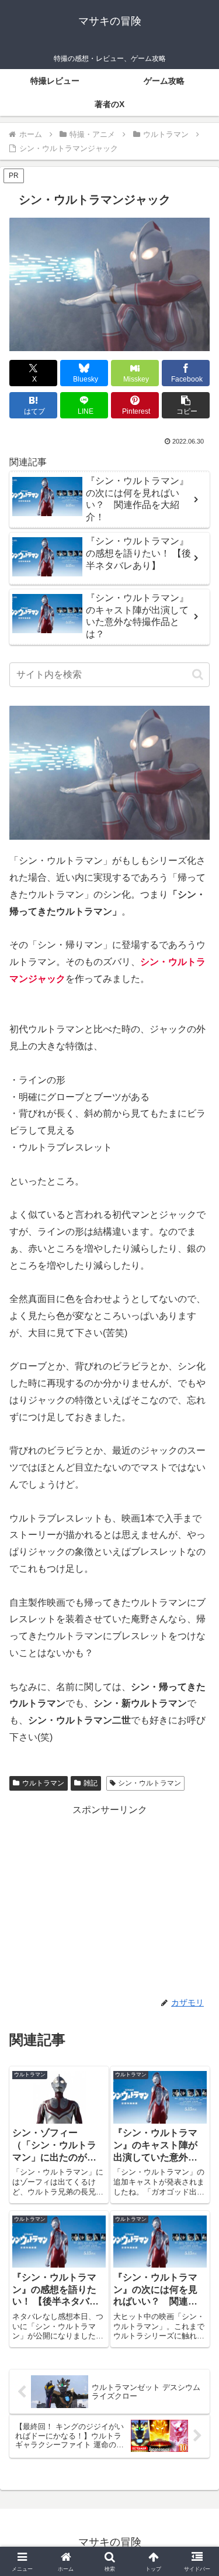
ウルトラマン (43, 1783)
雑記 (91, 1783)
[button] (186, 405)
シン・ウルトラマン (150, 1783)
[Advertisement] (109, 1900)
